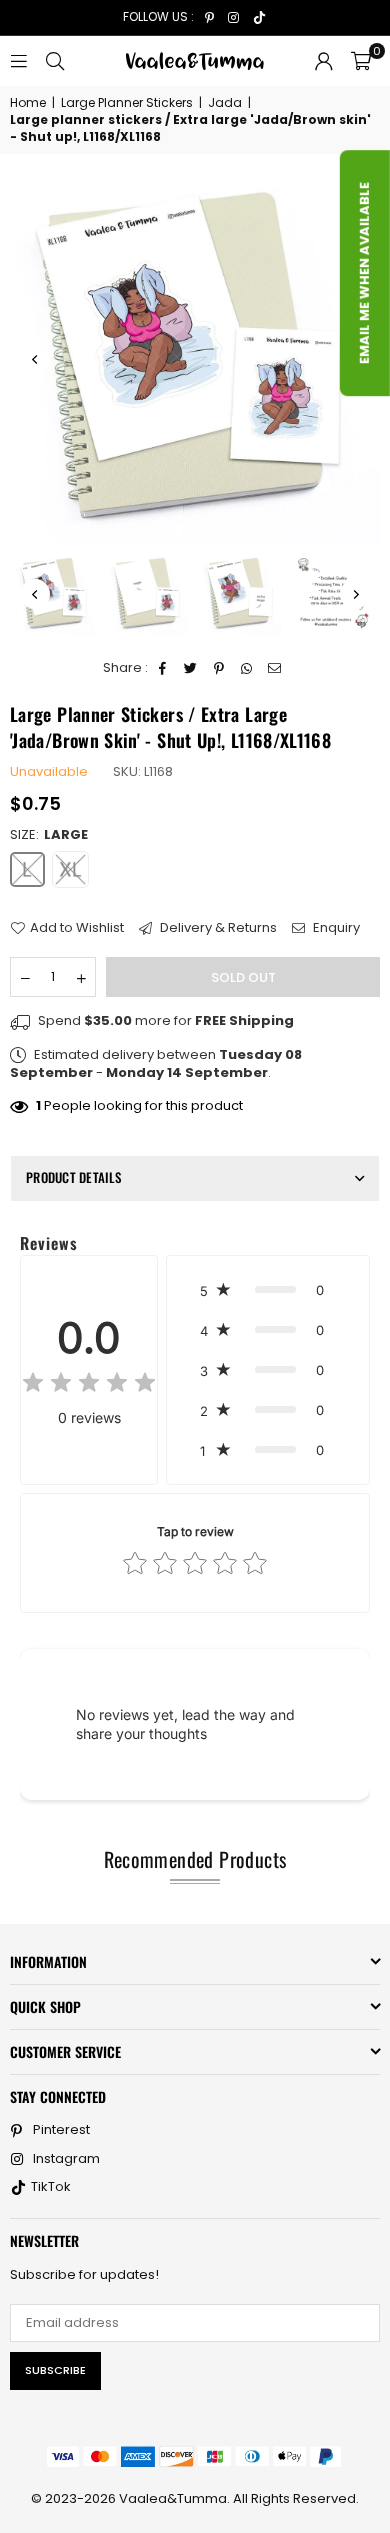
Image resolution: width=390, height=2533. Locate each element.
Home (28, 103)
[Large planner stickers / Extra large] (55, 594)
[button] (361, 61)
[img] (89, 1385)
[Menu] (19, 60)
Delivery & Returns (217, 928)
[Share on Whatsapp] (247, 668)
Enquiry (335, 928)
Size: (49, 835)
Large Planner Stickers (127, 103)
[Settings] (324, 61)
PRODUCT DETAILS (73, 1177)
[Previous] (35, 359)
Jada (225, 103)
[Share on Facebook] (163, 668)
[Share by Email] (275, 668)
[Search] (55, 60)
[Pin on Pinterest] (219, 668)
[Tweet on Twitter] (191, 668)
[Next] (355, 594)
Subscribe (55, 2370)
